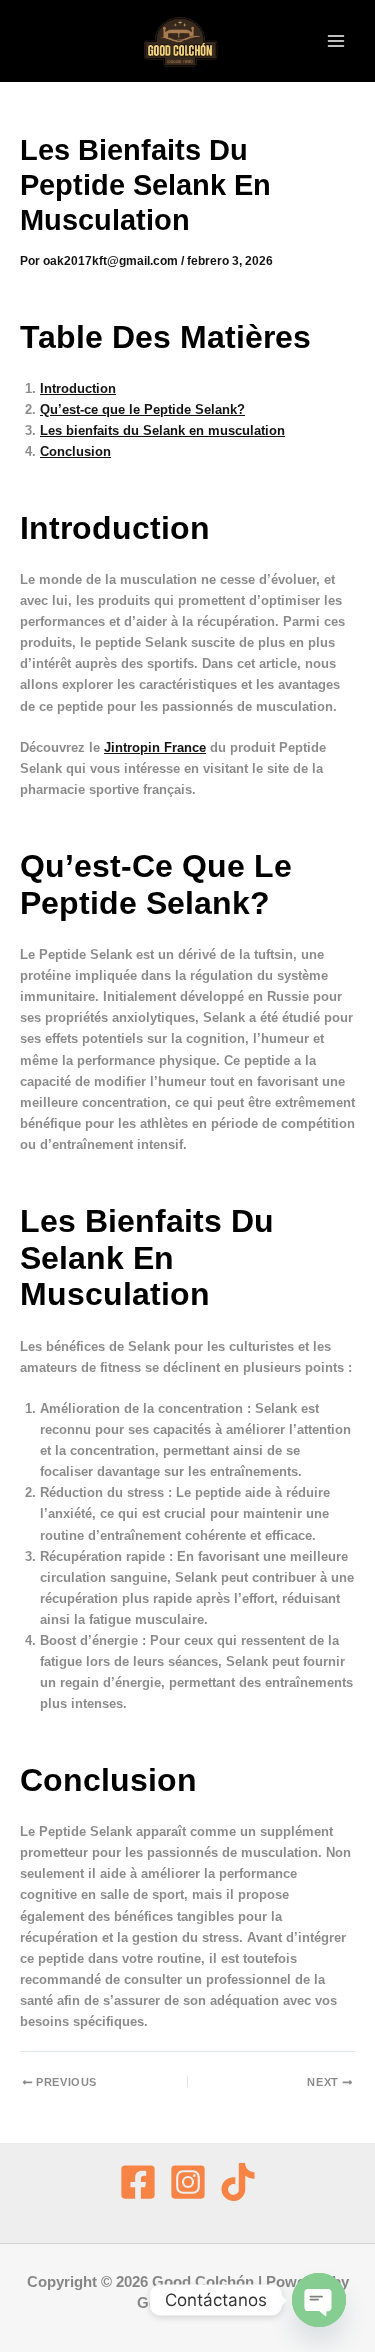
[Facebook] (138, 2182)
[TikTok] (238, 2182)
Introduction (78, 388)
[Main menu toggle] (336, 41)
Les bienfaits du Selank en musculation (162, 430)
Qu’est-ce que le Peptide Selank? (142, 409)
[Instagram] (188, 2182)
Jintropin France (155, 747)
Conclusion (75, 451)
